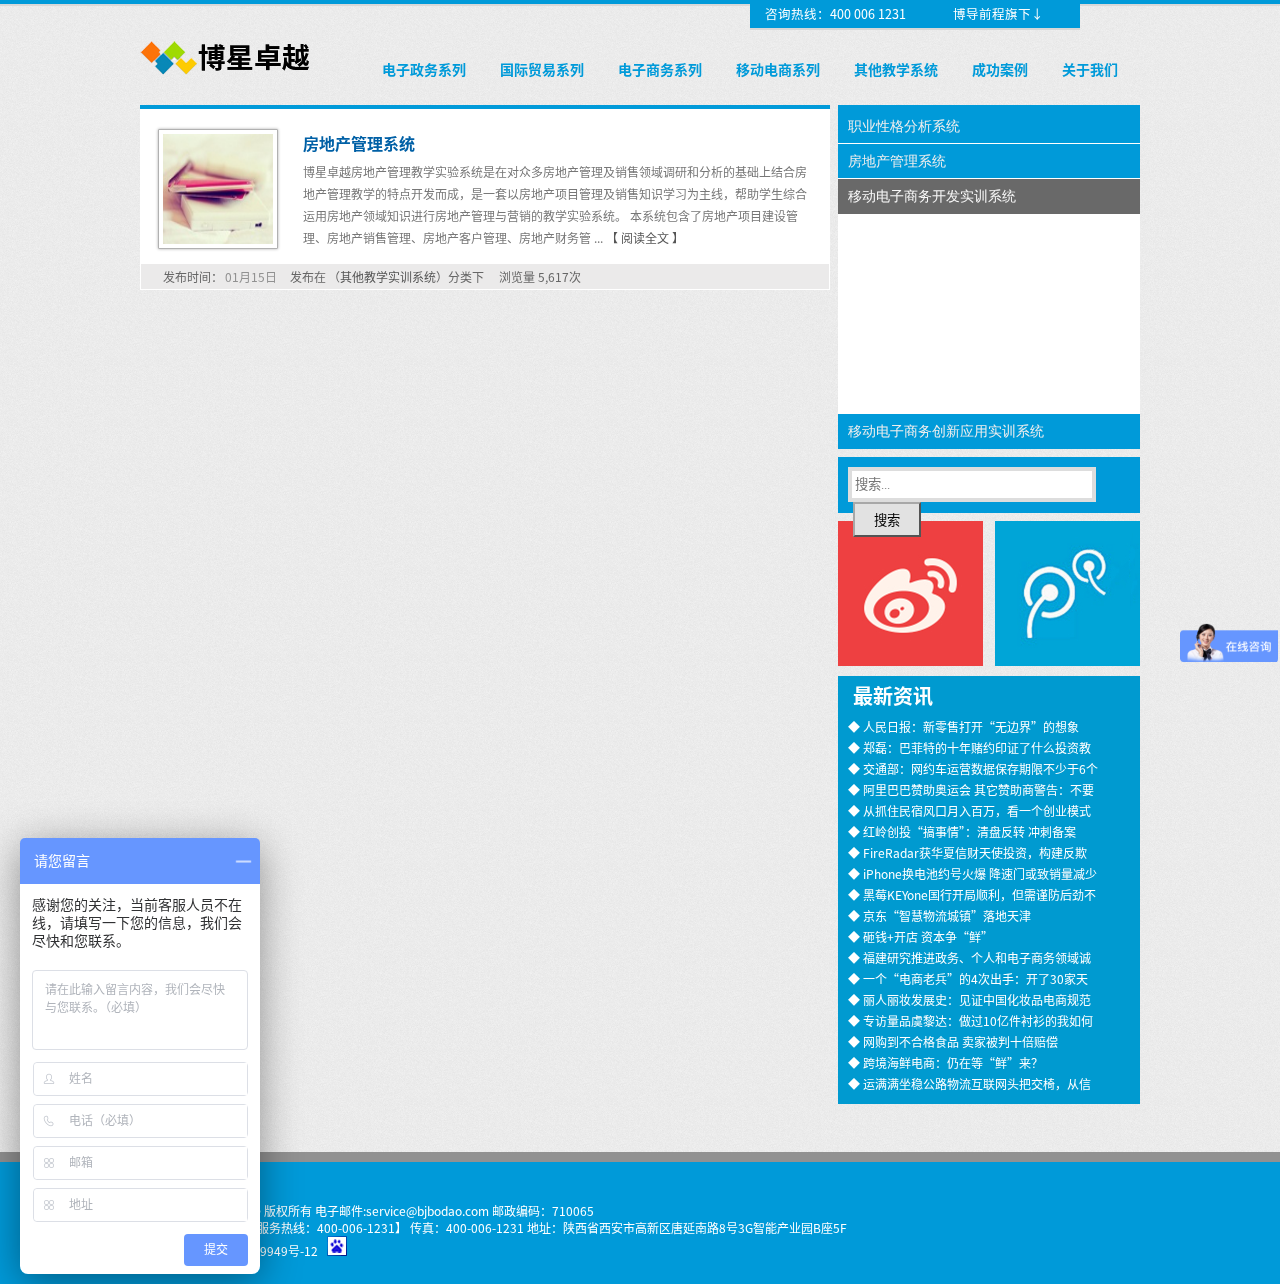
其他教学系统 (896, 69)
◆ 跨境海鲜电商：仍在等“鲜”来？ (945, 1062)
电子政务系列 (424, 69)
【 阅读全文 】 (645, 237)
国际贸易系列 (542, 69)
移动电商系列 (778, 69)
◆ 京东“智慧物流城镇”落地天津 (939, 915)
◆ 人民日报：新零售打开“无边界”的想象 (963, 726)
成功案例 (1000, 69)
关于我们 (1090, 69)
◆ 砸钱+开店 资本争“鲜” (920, 936)
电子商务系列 (660, 69)
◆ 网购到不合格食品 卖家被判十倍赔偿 (953, 1041)
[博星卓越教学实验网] (226, 75)
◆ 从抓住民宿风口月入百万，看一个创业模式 (969, 810)
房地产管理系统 (359, 143)
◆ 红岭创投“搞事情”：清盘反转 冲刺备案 (962, 831)
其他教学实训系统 (388, 276)
